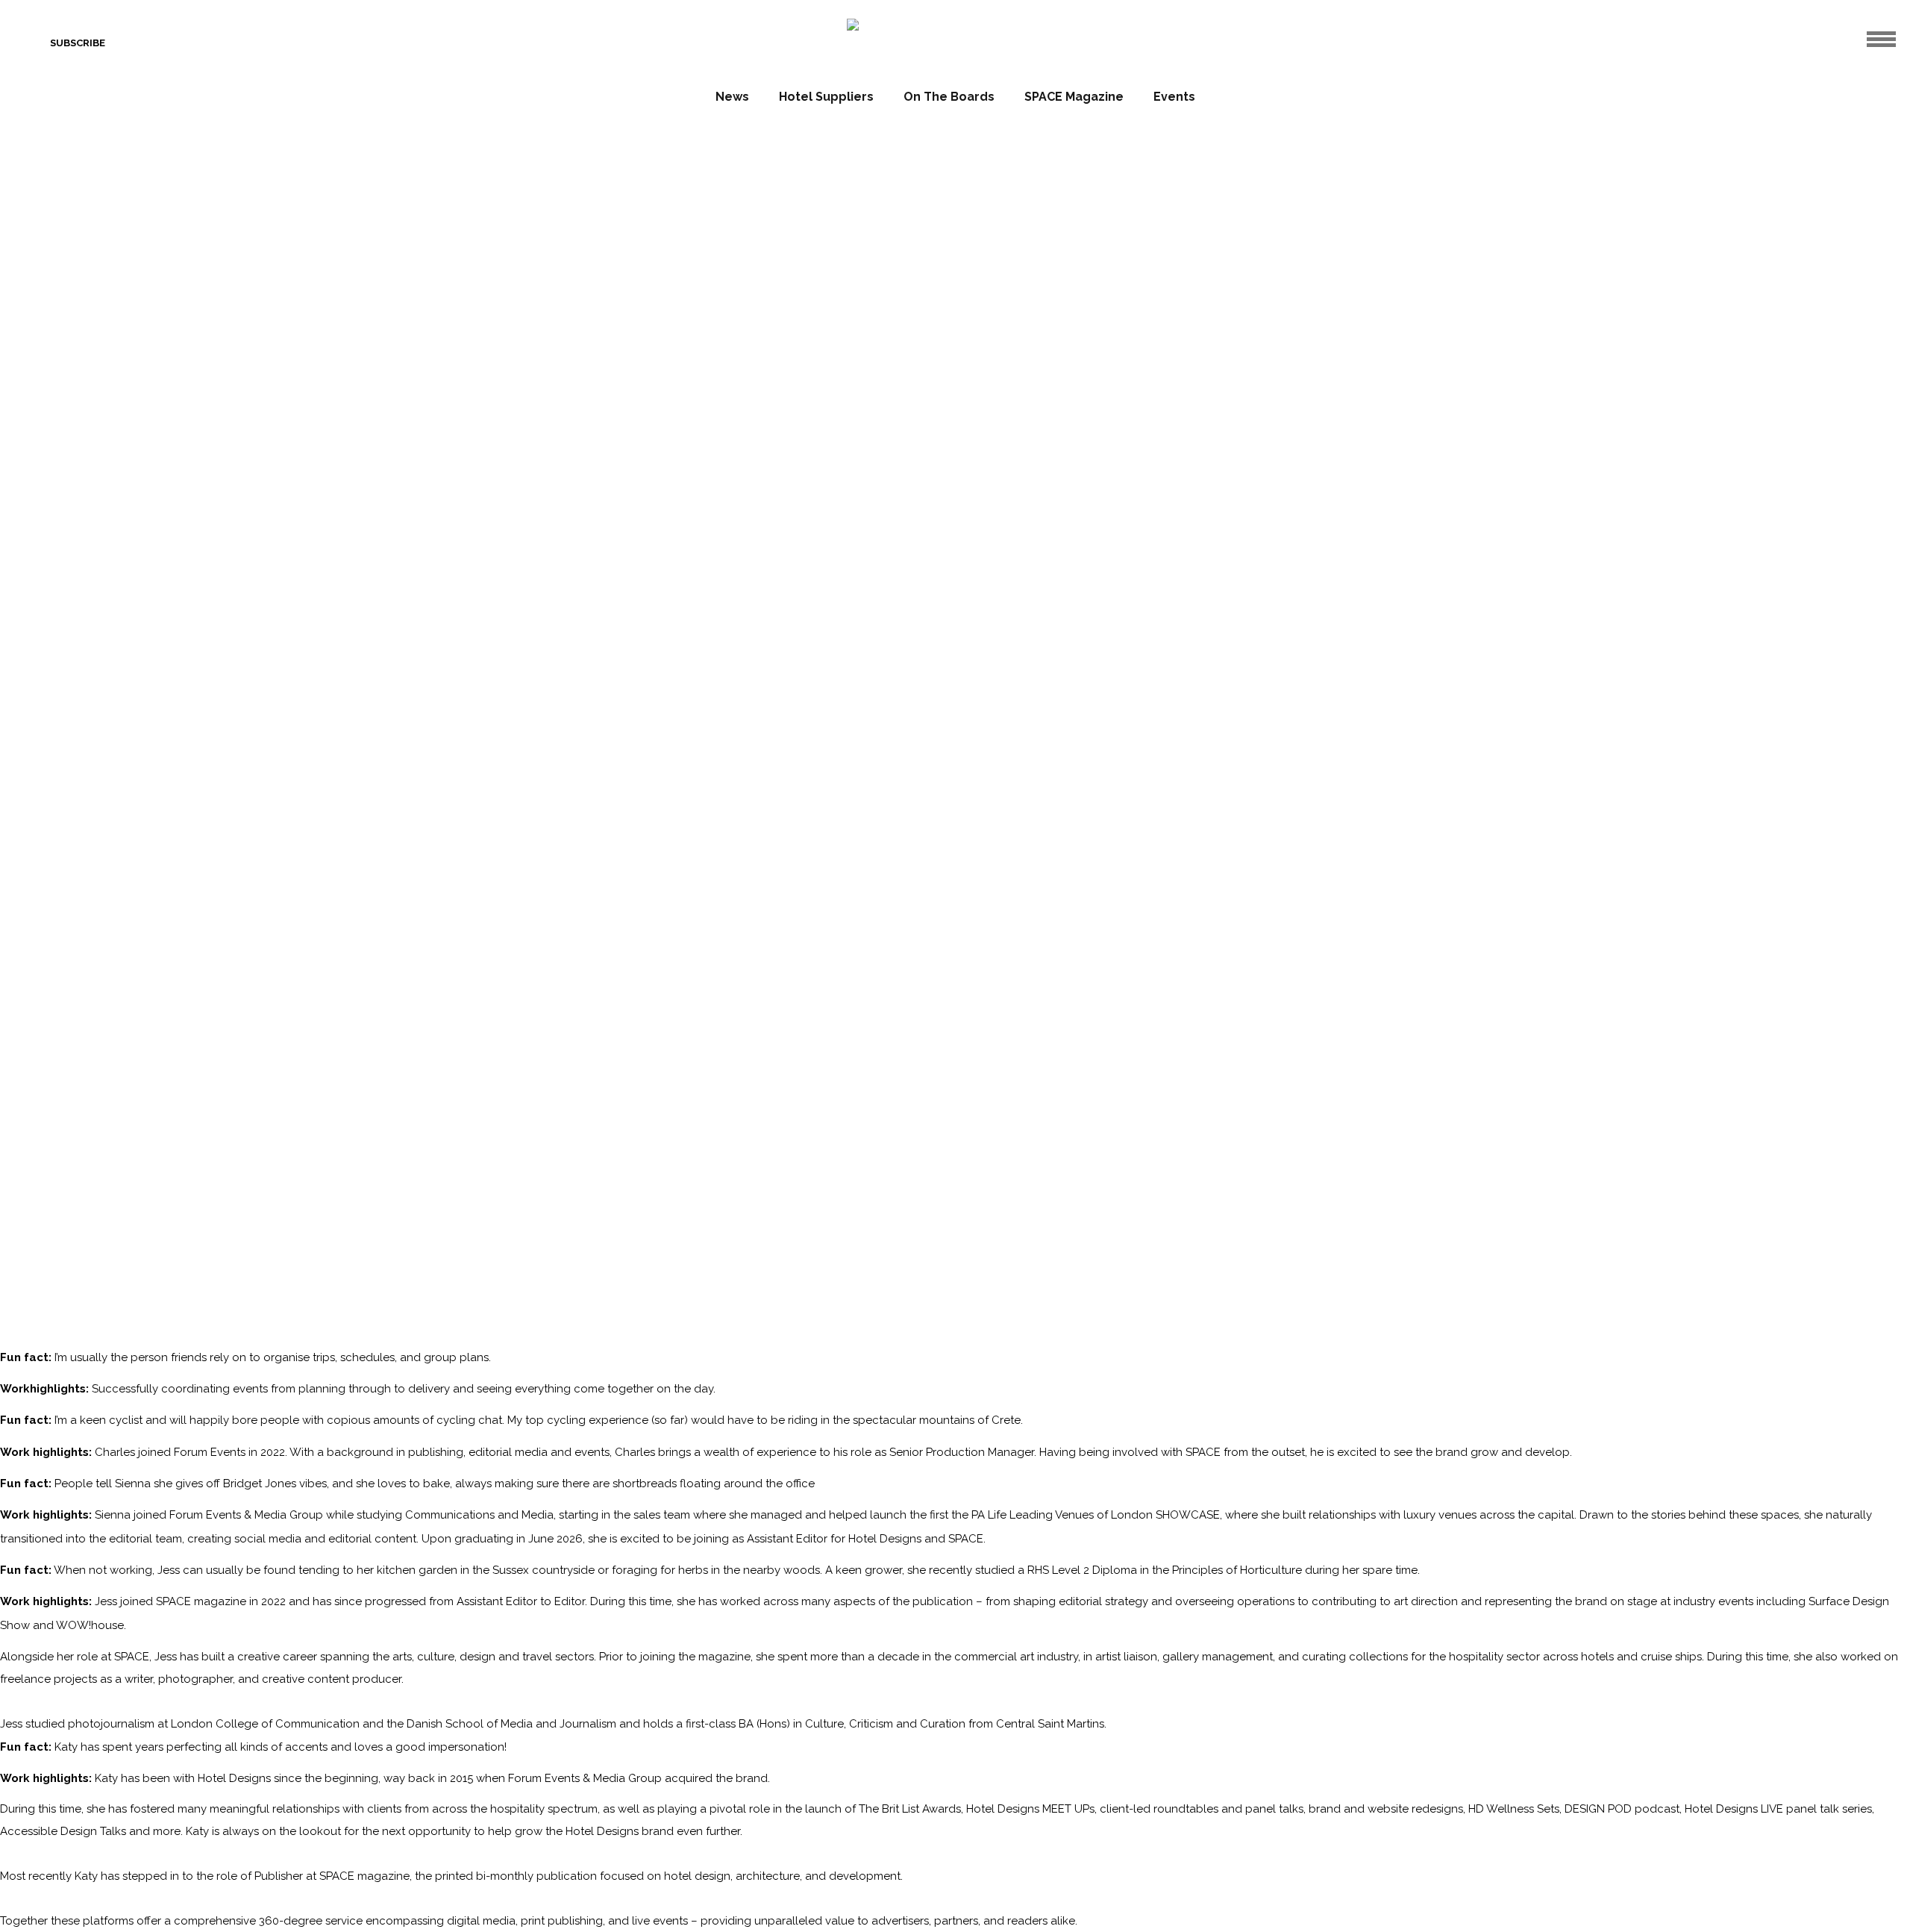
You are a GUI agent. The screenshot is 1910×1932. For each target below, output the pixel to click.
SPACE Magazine (1074, 97)
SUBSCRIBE (78, 43)
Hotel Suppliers (826, 97)
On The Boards (949, 97)
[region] (955, 336)
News (732, 97)
